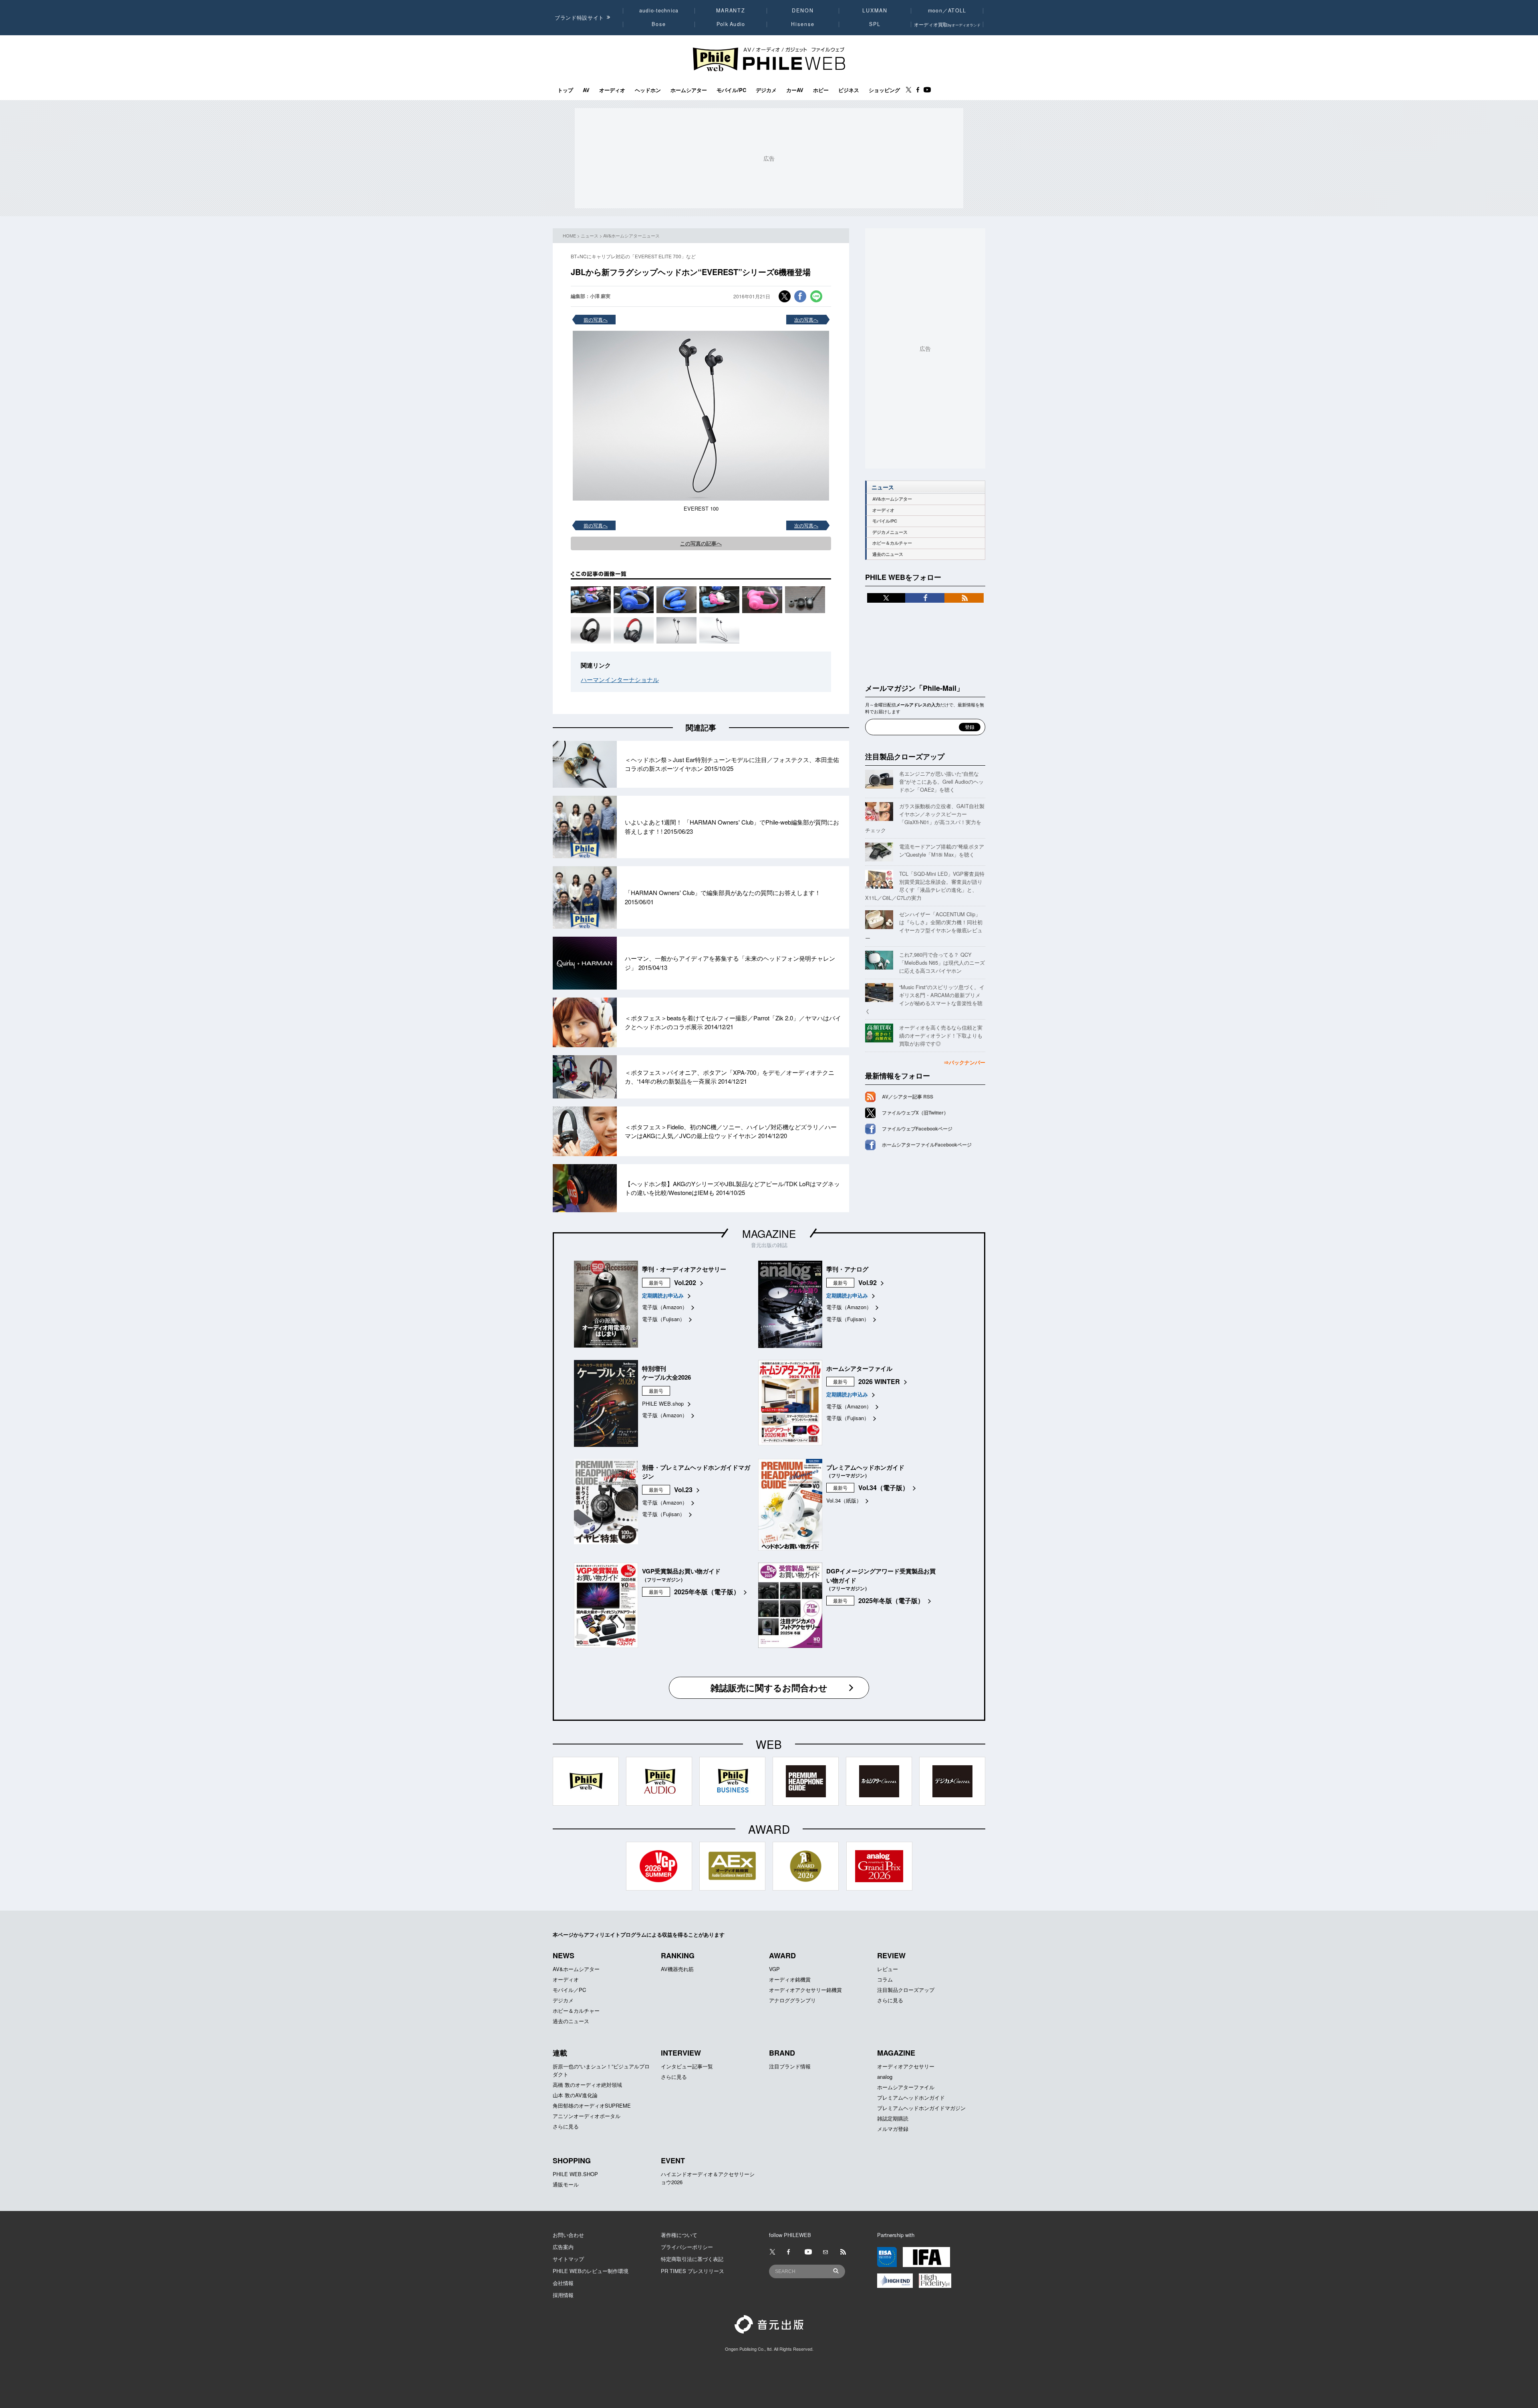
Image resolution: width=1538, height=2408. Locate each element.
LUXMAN (875, 10)
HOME (569, 235)
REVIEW (891, 1955)
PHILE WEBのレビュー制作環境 (591, 2271)
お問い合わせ (568, 2235)
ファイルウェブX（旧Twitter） (915, 1112)
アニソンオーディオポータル (587, 2116)
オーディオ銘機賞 (790, 1979)
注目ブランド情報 (790, 2066)
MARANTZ (731, 10)
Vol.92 (868, 1282)
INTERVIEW (681, 2053)
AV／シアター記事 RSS (908, 1096)
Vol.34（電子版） (884, 1488)
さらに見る (890, 2000)
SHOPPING (572, 2161)
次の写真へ (806, 319)
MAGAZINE (769, 1233)
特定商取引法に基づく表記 (692, 2259)
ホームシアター (689, 90)
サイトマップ (568, 2259)
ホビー (821, 90)
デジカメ (766, 90)
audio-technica (659, 10)
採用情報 (563, 2295)
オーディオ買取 (947, 24)
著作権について (679, 2235)
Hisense (803, 24)
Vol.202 (685, 1282)
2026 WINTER (879, 1381)
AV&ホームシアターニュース (631, 235)
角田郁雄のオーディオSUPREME (592, 2105)
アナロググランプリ (792, 2000)
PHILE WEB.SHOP (575, 2174)
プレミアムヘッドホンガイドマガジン (921, 2108)
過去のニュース (888, 554)
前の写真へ (596, 319)
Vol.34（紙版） (844, 1500)
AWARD (782, 1955)
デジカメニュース (890, 532)
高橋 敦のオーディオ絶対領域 (587, 2085)
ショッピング (884, 90)
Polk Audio (731, 24)
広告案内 (563, 2247)
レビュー (888, 1969)
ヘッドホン (648, 90)
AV (586, 90)
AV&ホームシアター (892, 499)
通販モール (566, 2184)
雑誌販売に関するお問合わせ (769, 1688)
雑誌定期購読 (893, 2118)
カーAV (795, 90)
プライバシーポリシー (687, 2247)
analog (885, 2077)
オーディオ (612, 90)
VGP (774, 1969)
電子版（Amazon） (665, 1307)
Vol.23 (683, 1490)
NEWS (564, 1955)
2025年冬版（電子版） (707, 1592)
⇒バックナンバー (964, 1062)
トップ (565, 90)
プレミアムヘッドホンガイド (911, 2097)
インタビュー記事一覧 (687, 2066)
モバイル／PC (569, 1990)
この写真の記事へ (701, 543)
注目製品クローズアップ (905, 756)
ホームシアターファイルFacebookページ (927, 1145)
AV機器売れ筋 (677, 1969)
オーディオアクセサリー (906, 2066)
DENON (803, 10)
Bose (659, 24)
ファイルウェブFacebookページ (917, 1129)
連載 (560, 2053)
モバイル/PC (731, 90)
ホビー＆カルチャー (892, 543)
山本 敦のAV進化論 (575, 2095)
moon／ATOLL (947, 10)
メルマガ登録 (893, 2129)
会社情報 (563, 2283)
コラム (885, 1979)
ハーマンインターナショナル (620, 679)
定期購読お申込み (663, 1295)
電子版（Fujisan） (663, 1319)
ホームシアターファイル (906, 2087)
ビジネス (849, 90)
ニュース (590, 235)
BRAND (782, 2053)
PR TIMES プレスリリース (693, 2271)
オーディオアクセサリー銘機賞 (805, 1990)
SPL (875, 24)
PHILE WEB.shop (663, 1403)
